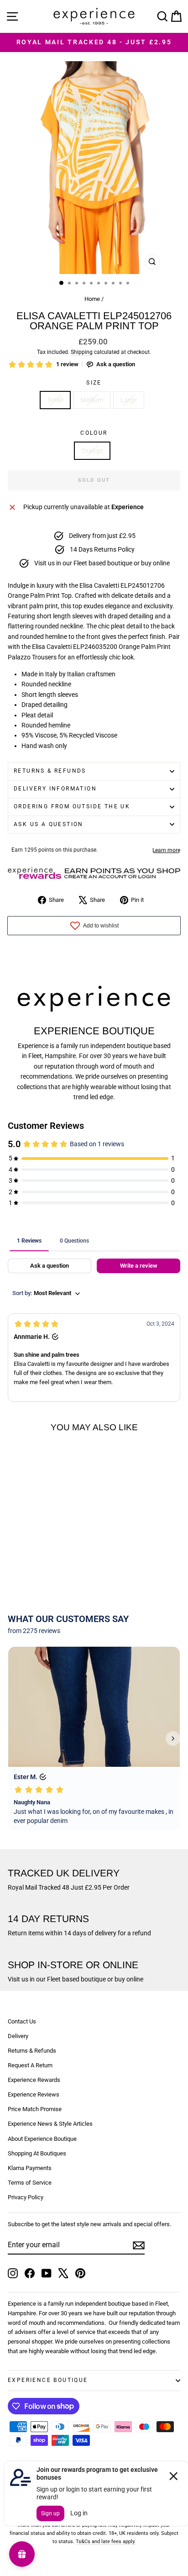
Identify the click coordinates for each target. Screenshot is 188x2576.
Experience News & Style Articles (50, 2124)
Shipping (82, 352)
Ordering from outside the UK (72, 806)
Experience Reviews (34, 2094)
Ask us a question (49, 824)
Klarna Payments (30, 2168)
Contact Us (22, 2021)
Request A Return (30, 2065)
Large (129, 400)
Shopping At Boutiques (37, 2153)
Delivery (18, 2036)
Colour (94, 433)
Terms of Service (30, 2183)
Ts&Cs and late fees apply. (106, 2542)
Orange (92, 451)
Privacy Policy (26, 2197)
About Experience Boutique (42, 2139)
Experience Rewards (34, 2080)
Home (92, 299)
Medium (92, 400)
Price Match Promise (35, 2109)
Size (94, 383)
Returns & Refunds (50, 771)
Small (55, 400)
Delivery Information (55, 789)
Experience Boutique (48, 2380)
